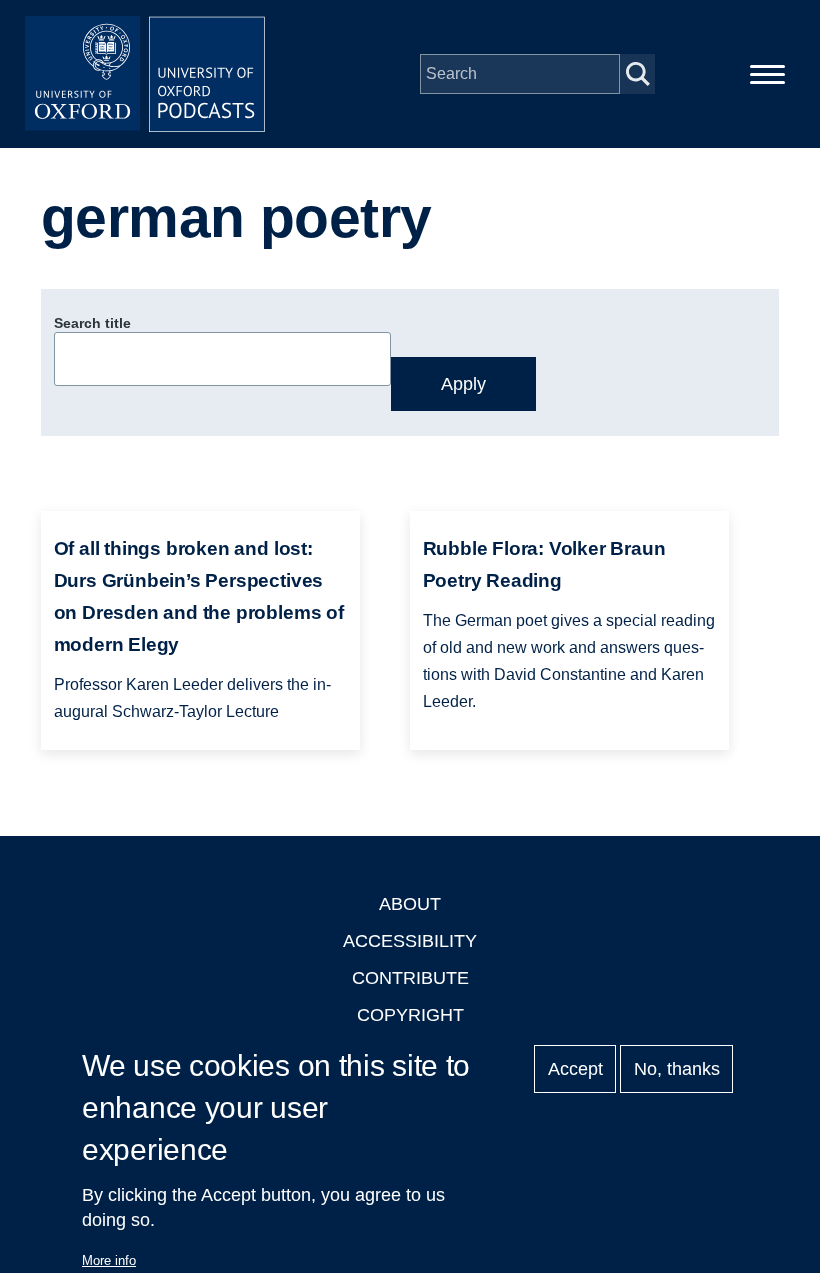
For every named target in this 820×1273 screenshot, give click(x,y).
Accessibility (410, 941)
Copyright (410, 1015)
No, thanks (677, 1069)
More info (109, 1260)
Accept (575, 1069)
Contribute (410, 978)
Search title (92, 323)
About (410, 904)
